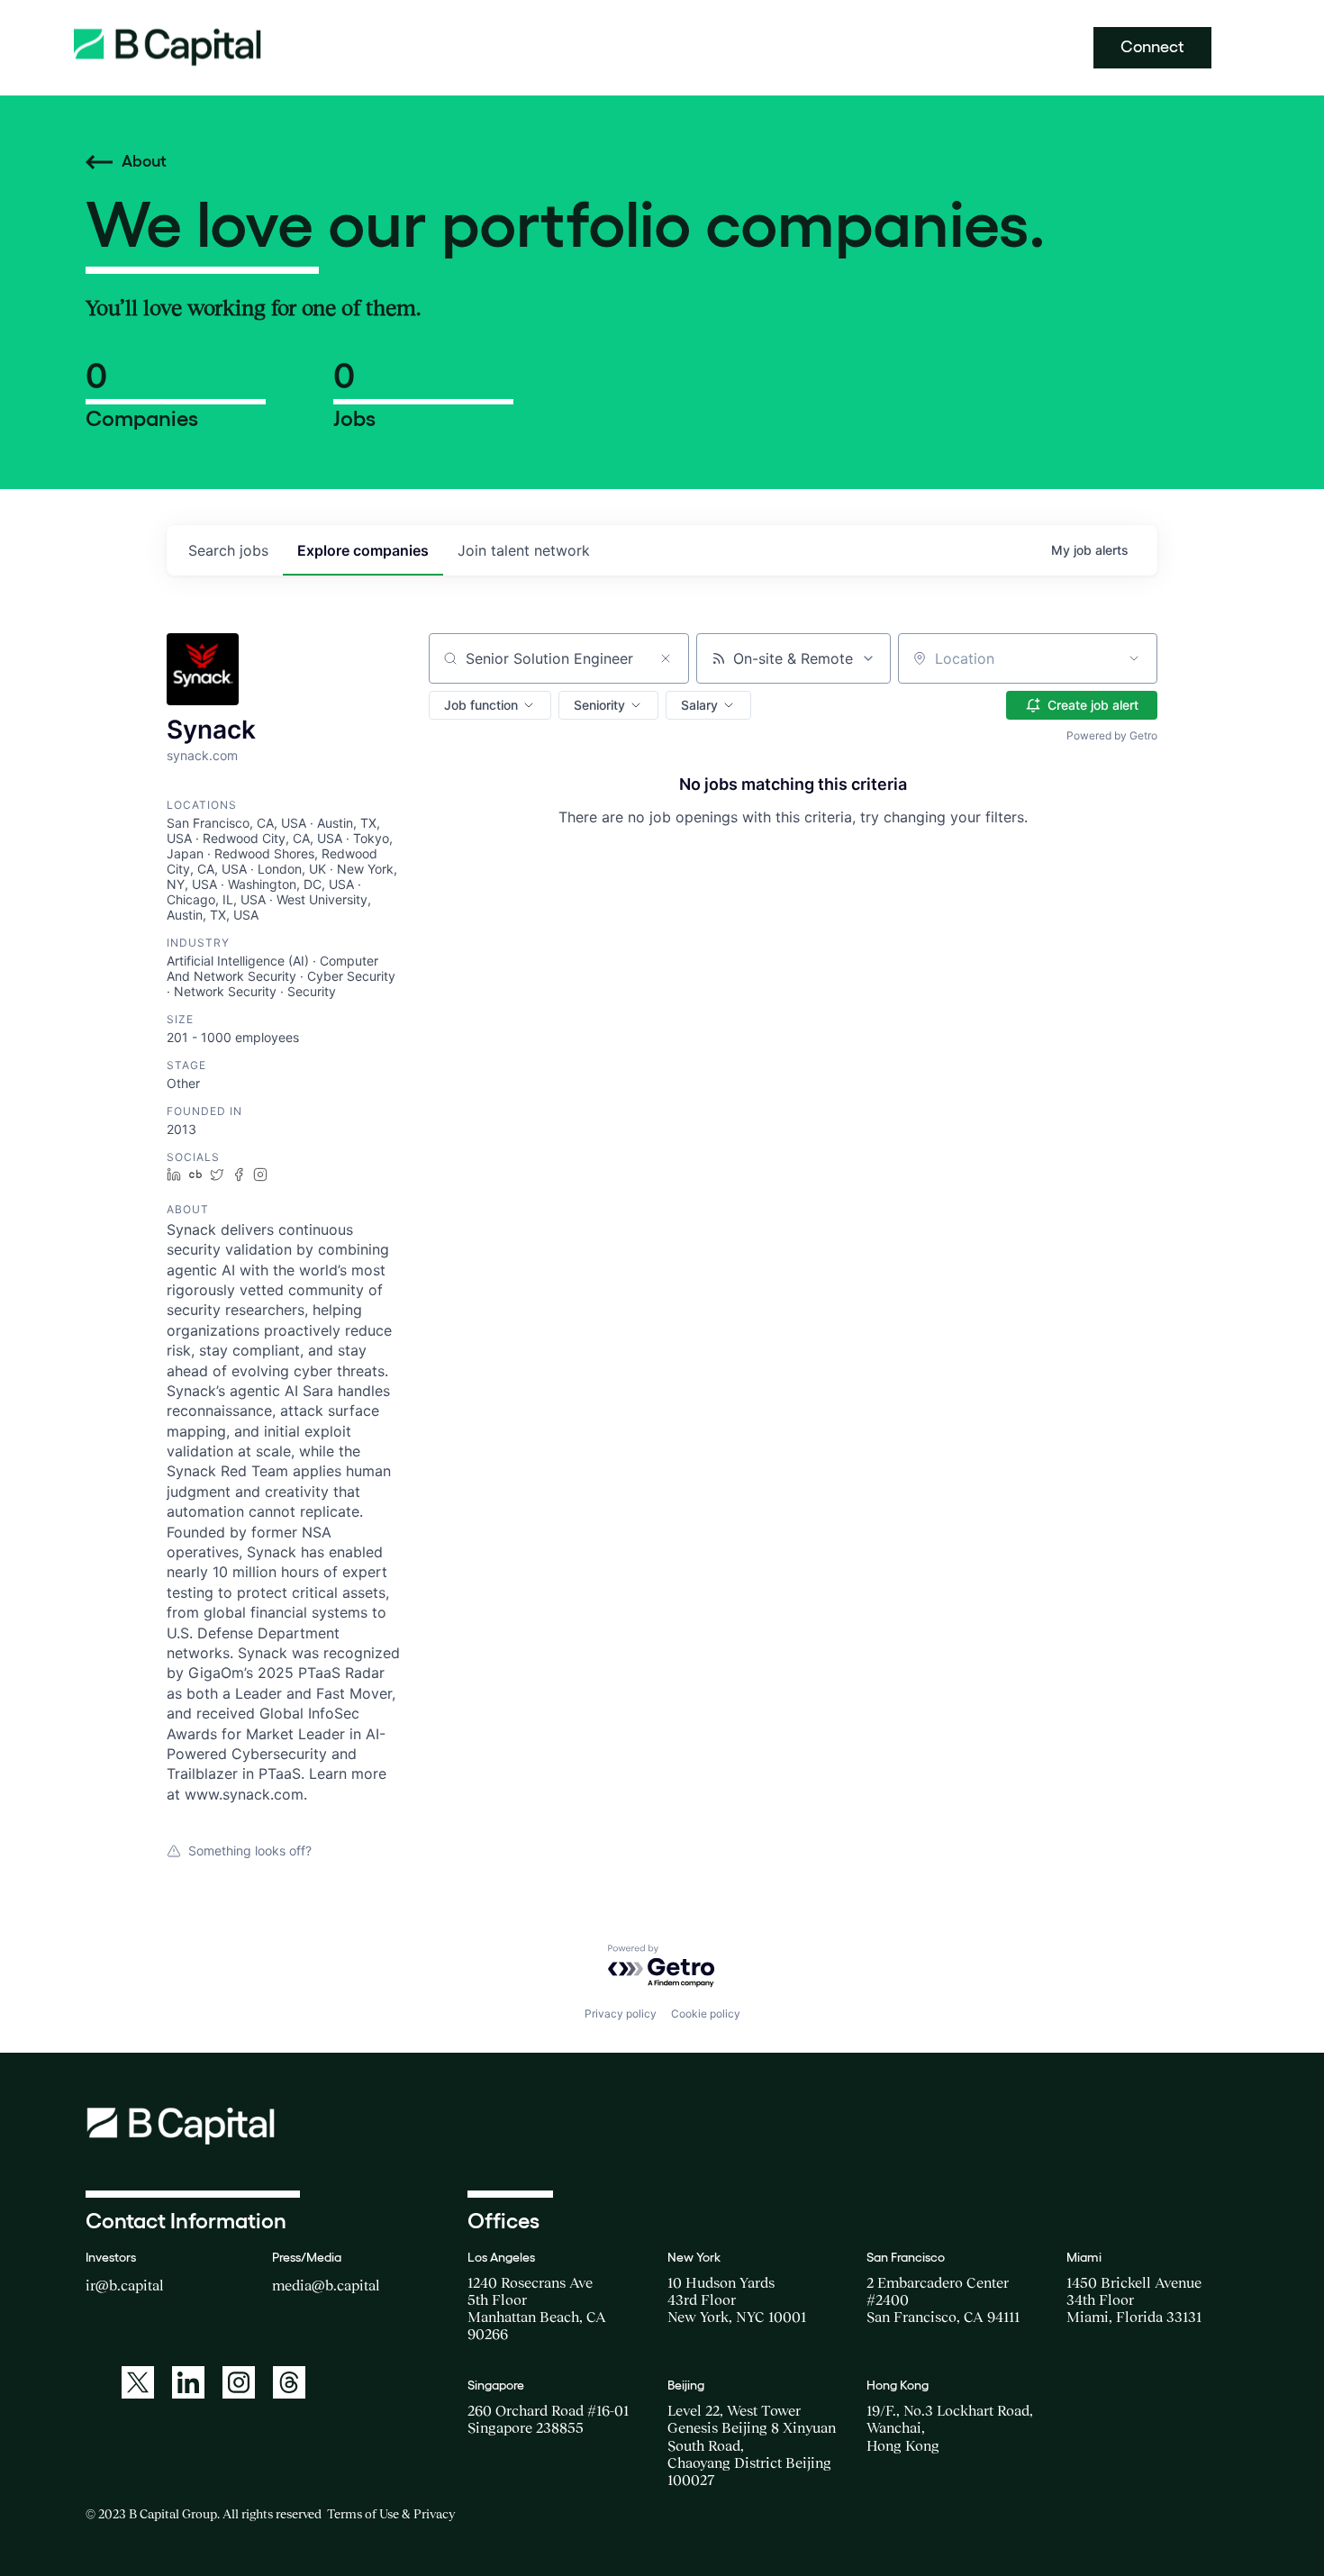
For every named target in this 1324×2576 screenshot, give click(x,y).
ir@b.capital (125, 2285)
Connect (1152, 47)
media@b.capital (326, 2285)
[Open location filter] (1134, 658)
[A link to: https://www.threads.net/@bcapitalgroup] (289, 2382)
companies (363, 550)
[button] (490, 705)
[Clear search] (666, 658)
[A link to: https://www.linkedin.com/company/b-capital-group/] (188, 2382)
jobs (228, 550)
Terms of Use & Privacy (391, 2514)
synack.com (202, 755)
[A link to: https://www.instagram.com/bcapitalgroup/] (239, 2382)
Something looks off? (250, 1850)
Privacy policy (621, 2014)
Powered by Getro (1112, 735)
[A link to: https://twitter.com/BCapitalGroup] (138, 2382)
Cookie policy (706, 2014)
